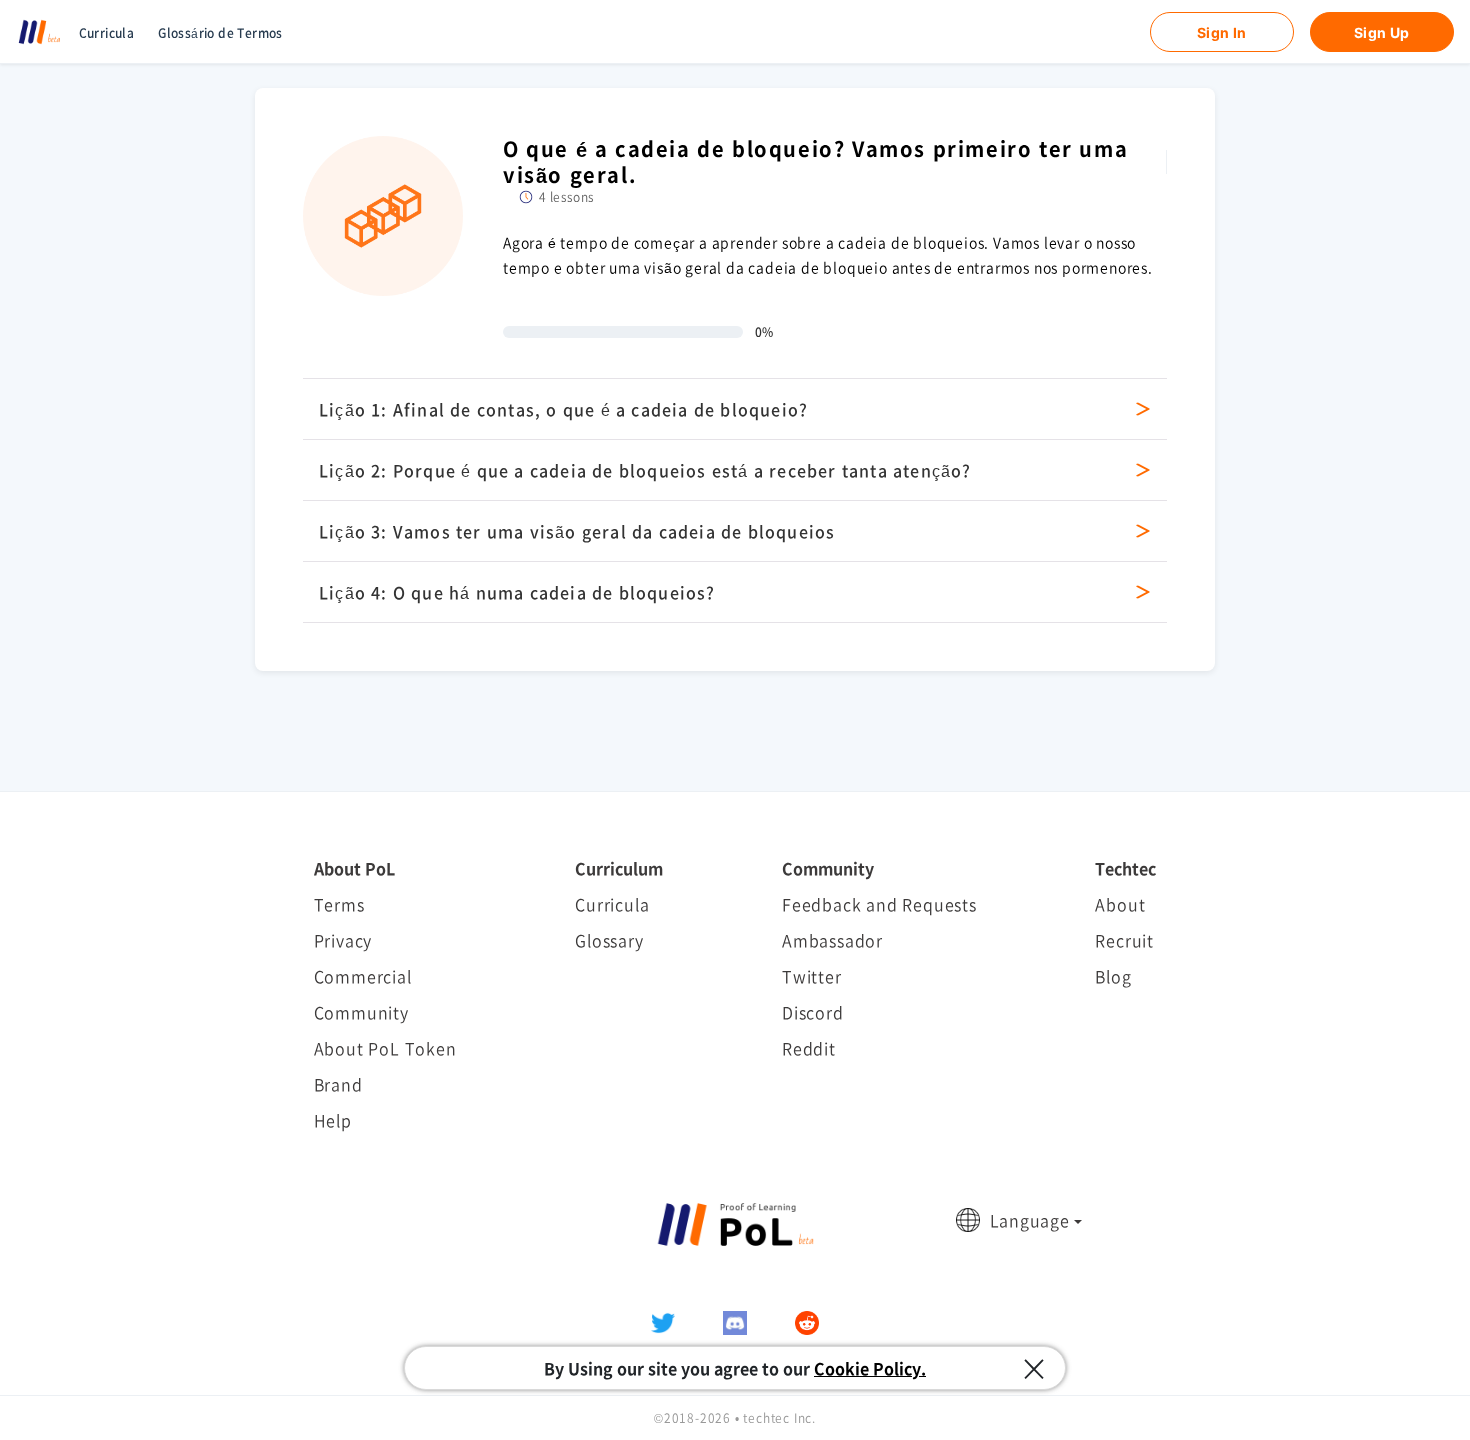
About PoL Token (385, 1048)
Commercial (363, 976)
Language (1030, 1220)
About (1120, 904)
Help (333, 1120)
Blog (1113, 976)
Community (361, 1012)
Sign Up (1382, 32)
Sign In (1222, 32)
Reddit (809, 1048)
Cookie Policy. (870, 1368)
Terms (339, 904)
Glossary (609, 940)
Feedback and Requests (879, 904)
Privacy (343, 940)
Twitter (812, 976)
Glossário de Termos (220, 33)
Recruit (1124, 940)
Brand (338, 1084)
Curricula (107, 33)
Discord (813, 1012)
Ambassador (832, 940)
